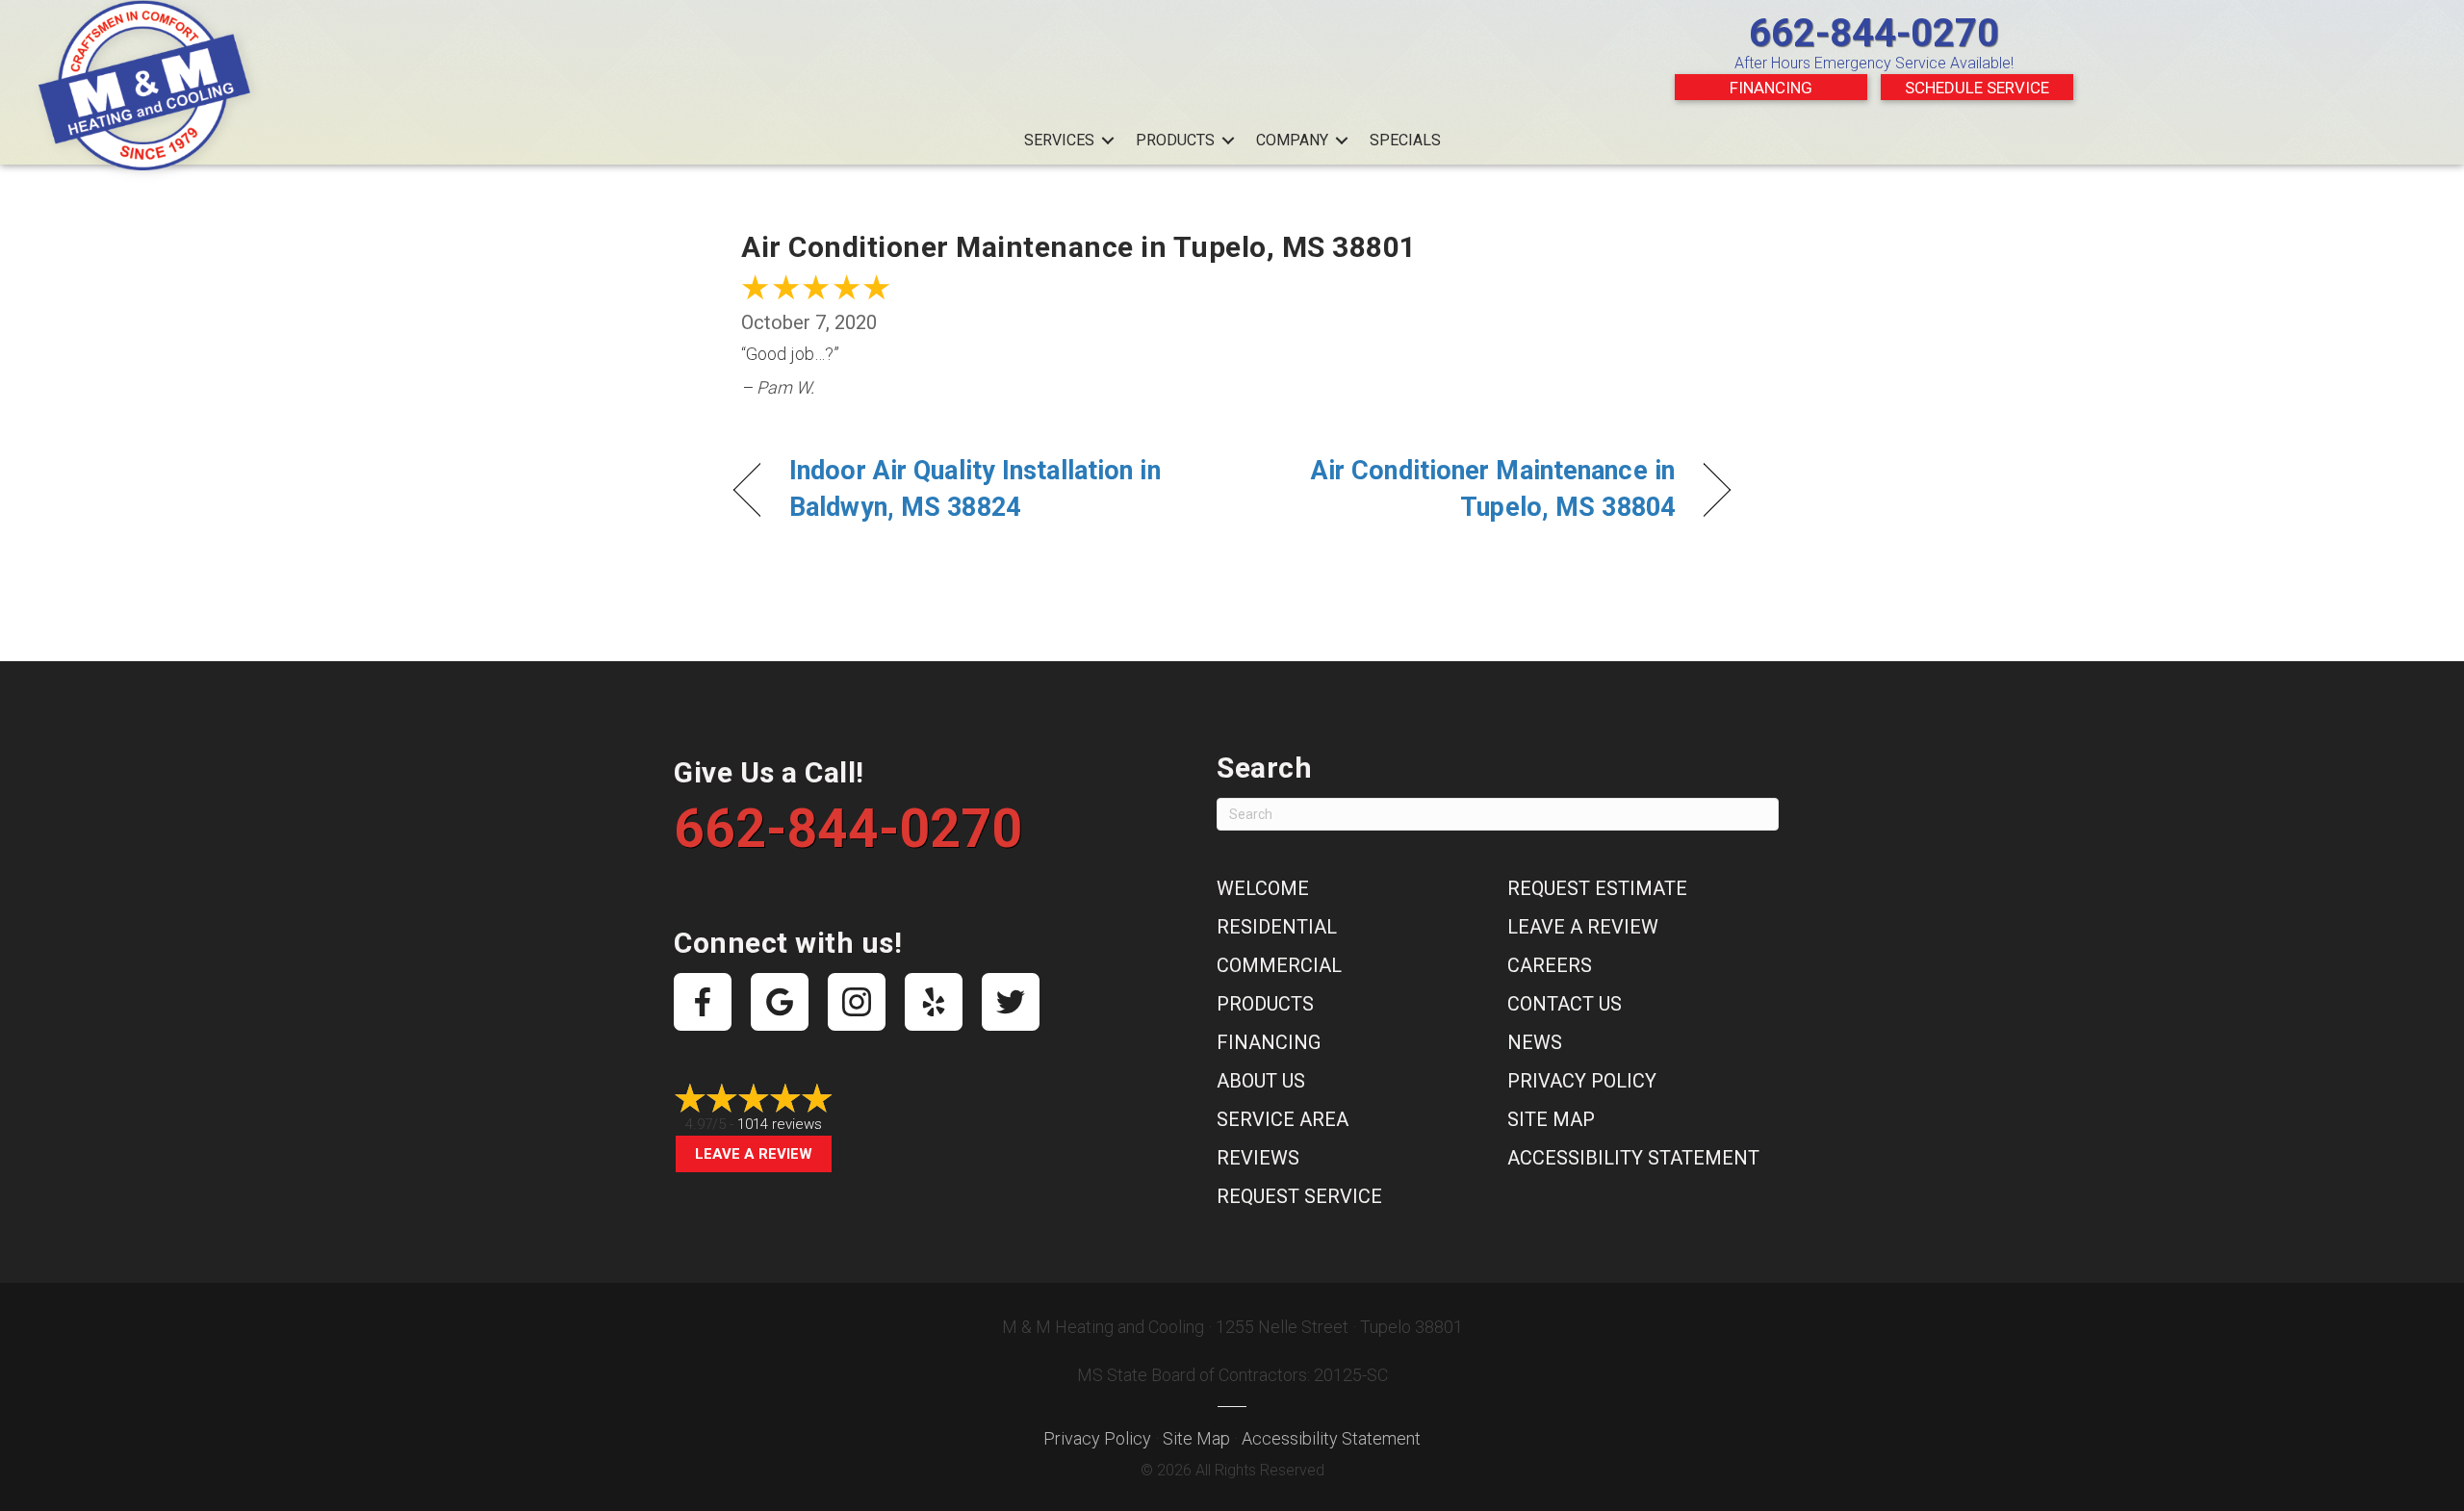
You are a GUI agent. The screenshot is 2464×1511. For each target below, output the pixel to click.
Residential (1277, 927)
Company (1292, 140)
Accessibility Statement (1633, 1158)
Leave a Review (754, 1154)
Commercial (1279, 965)
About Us (1261, 1081)
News (1535, 1042)
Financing (1771, 88)
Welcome (1263, 888)
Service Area (1283, 1119)
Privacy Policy (1582, 1081)
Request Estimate (1597, 888)
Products (1175, 140)
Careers (1550, 965)
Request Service (1299, 1196)
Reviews (1258, 1158)
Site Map (1551, 1119)
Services (1059, 140)
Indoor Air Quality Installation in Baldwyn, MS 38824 (975, 489)
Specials (1405, 140)
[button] (1108, 141)
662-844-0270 (1874, 33)
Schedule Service (1977, 88)
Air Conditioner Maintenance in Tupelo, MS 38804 (1468, 489)
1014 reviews (780, 1124)
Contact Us (1565, 1004)
